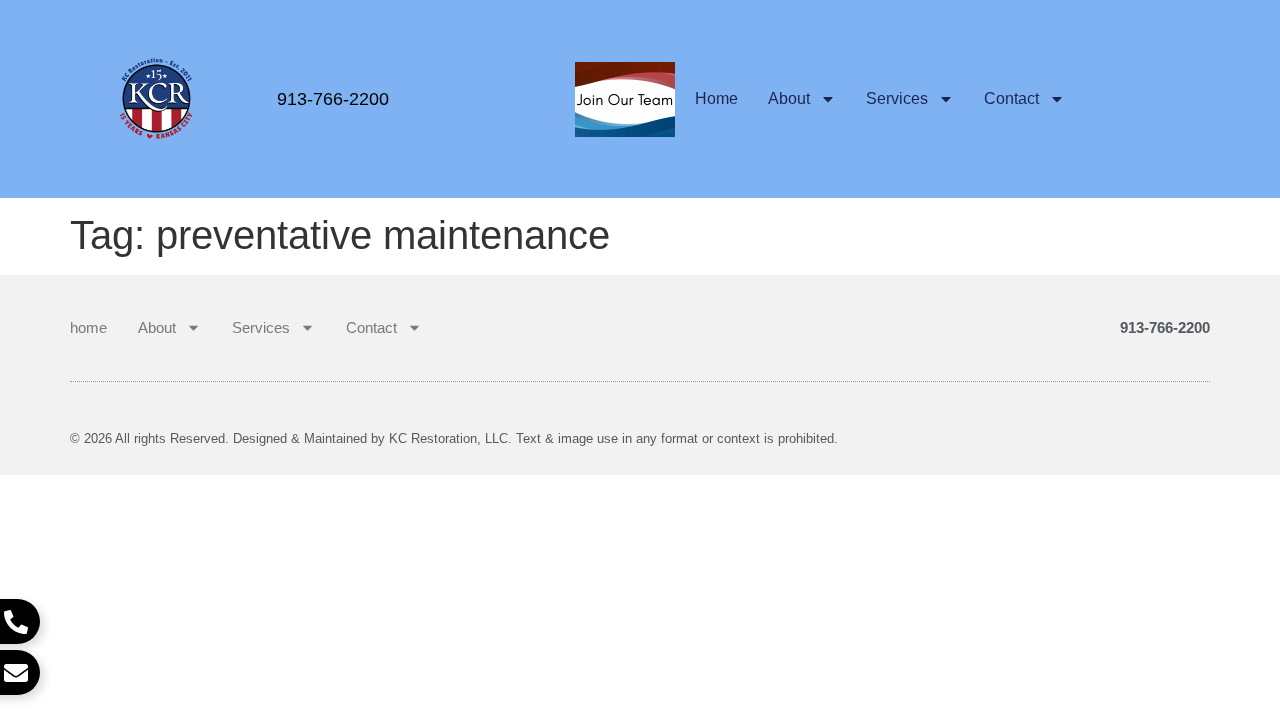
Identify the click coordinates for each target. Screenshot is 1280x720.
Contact (1011, 98)
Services (897, 98)
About (789, 98)
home (716, 98)
